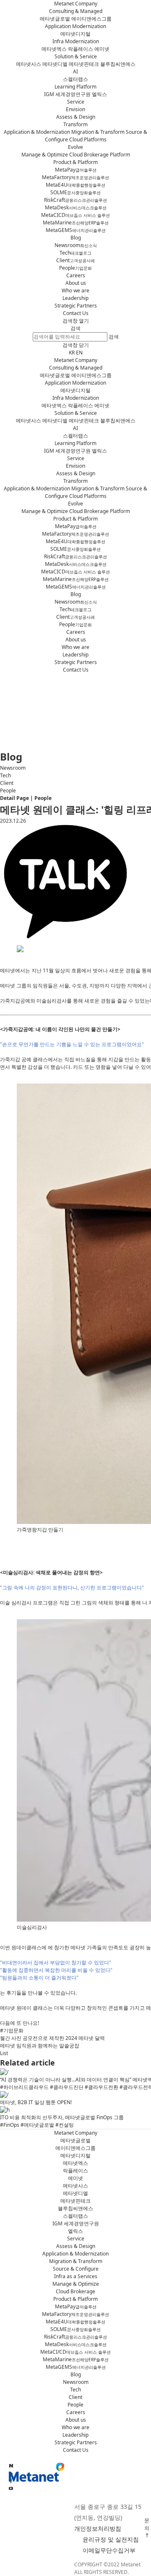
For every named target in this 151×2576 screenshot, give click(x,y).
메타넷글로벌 (55, 19)
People (75, 268)
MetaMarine (76, 223)
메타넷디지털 (75, 34)
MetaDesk (76, 207)
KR (72, 353)
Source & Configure (76, 2269)
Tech (75, 253)
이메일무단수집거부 (109, 2550)
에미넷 (102, 49)
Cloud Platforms (88, 139)
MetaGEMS (76, 230)
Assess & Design (76, 117)
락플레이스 (81, 49)
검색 (75, 328)
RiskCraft (75, 200)
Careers (76, 275)
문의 (147, 2524)
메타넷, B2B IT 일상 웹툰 (36, 2102)
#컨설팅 (65, 2125)
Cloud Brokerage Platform (100, 155)
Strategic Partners (76, 306)
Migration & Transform (98, 132)
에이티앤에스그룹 (91, 19)
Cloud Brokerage (75, 2291)
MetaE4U (75, 185)
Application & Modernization (37, 132)
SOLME (75, 192)
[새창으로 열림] (11, 2489)
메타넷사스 (29, 64)
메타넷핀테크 (84, 64)
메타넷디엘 (55, 64)
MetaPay (76, 170)
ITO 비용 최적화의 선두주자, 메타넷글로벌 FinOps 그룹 (62, 2117)
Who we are (75, 290)
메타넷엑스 (54, 49)
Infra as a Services (76, 2276)
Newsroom (76, 245)
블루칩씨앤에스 (118, 64)
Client (75, 260)
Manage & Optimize (45, 155)
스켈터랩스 (75, 79)
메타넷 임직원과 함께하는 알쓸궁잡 (40, 2046)
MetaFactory (75, 177)
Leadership (75, 298)
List (4, 2053)
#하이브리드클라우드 (24, 2087)
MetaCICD (75, 215)
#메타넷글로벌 (37, 2125)
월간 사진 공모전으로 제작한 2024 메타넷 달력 (52, 2038)
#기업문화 (12, 2030)
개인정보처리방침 (98, 2528)
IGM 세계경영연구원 (67, 94)
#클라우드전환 (102, 2087)
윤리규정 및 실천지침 (111, 2539)
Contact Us (76, 313)
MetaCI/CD (75, 2352)
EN (79, 353)
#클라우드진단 (67, 2087)
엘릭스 (99, 94)
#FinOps (10, 2125)
